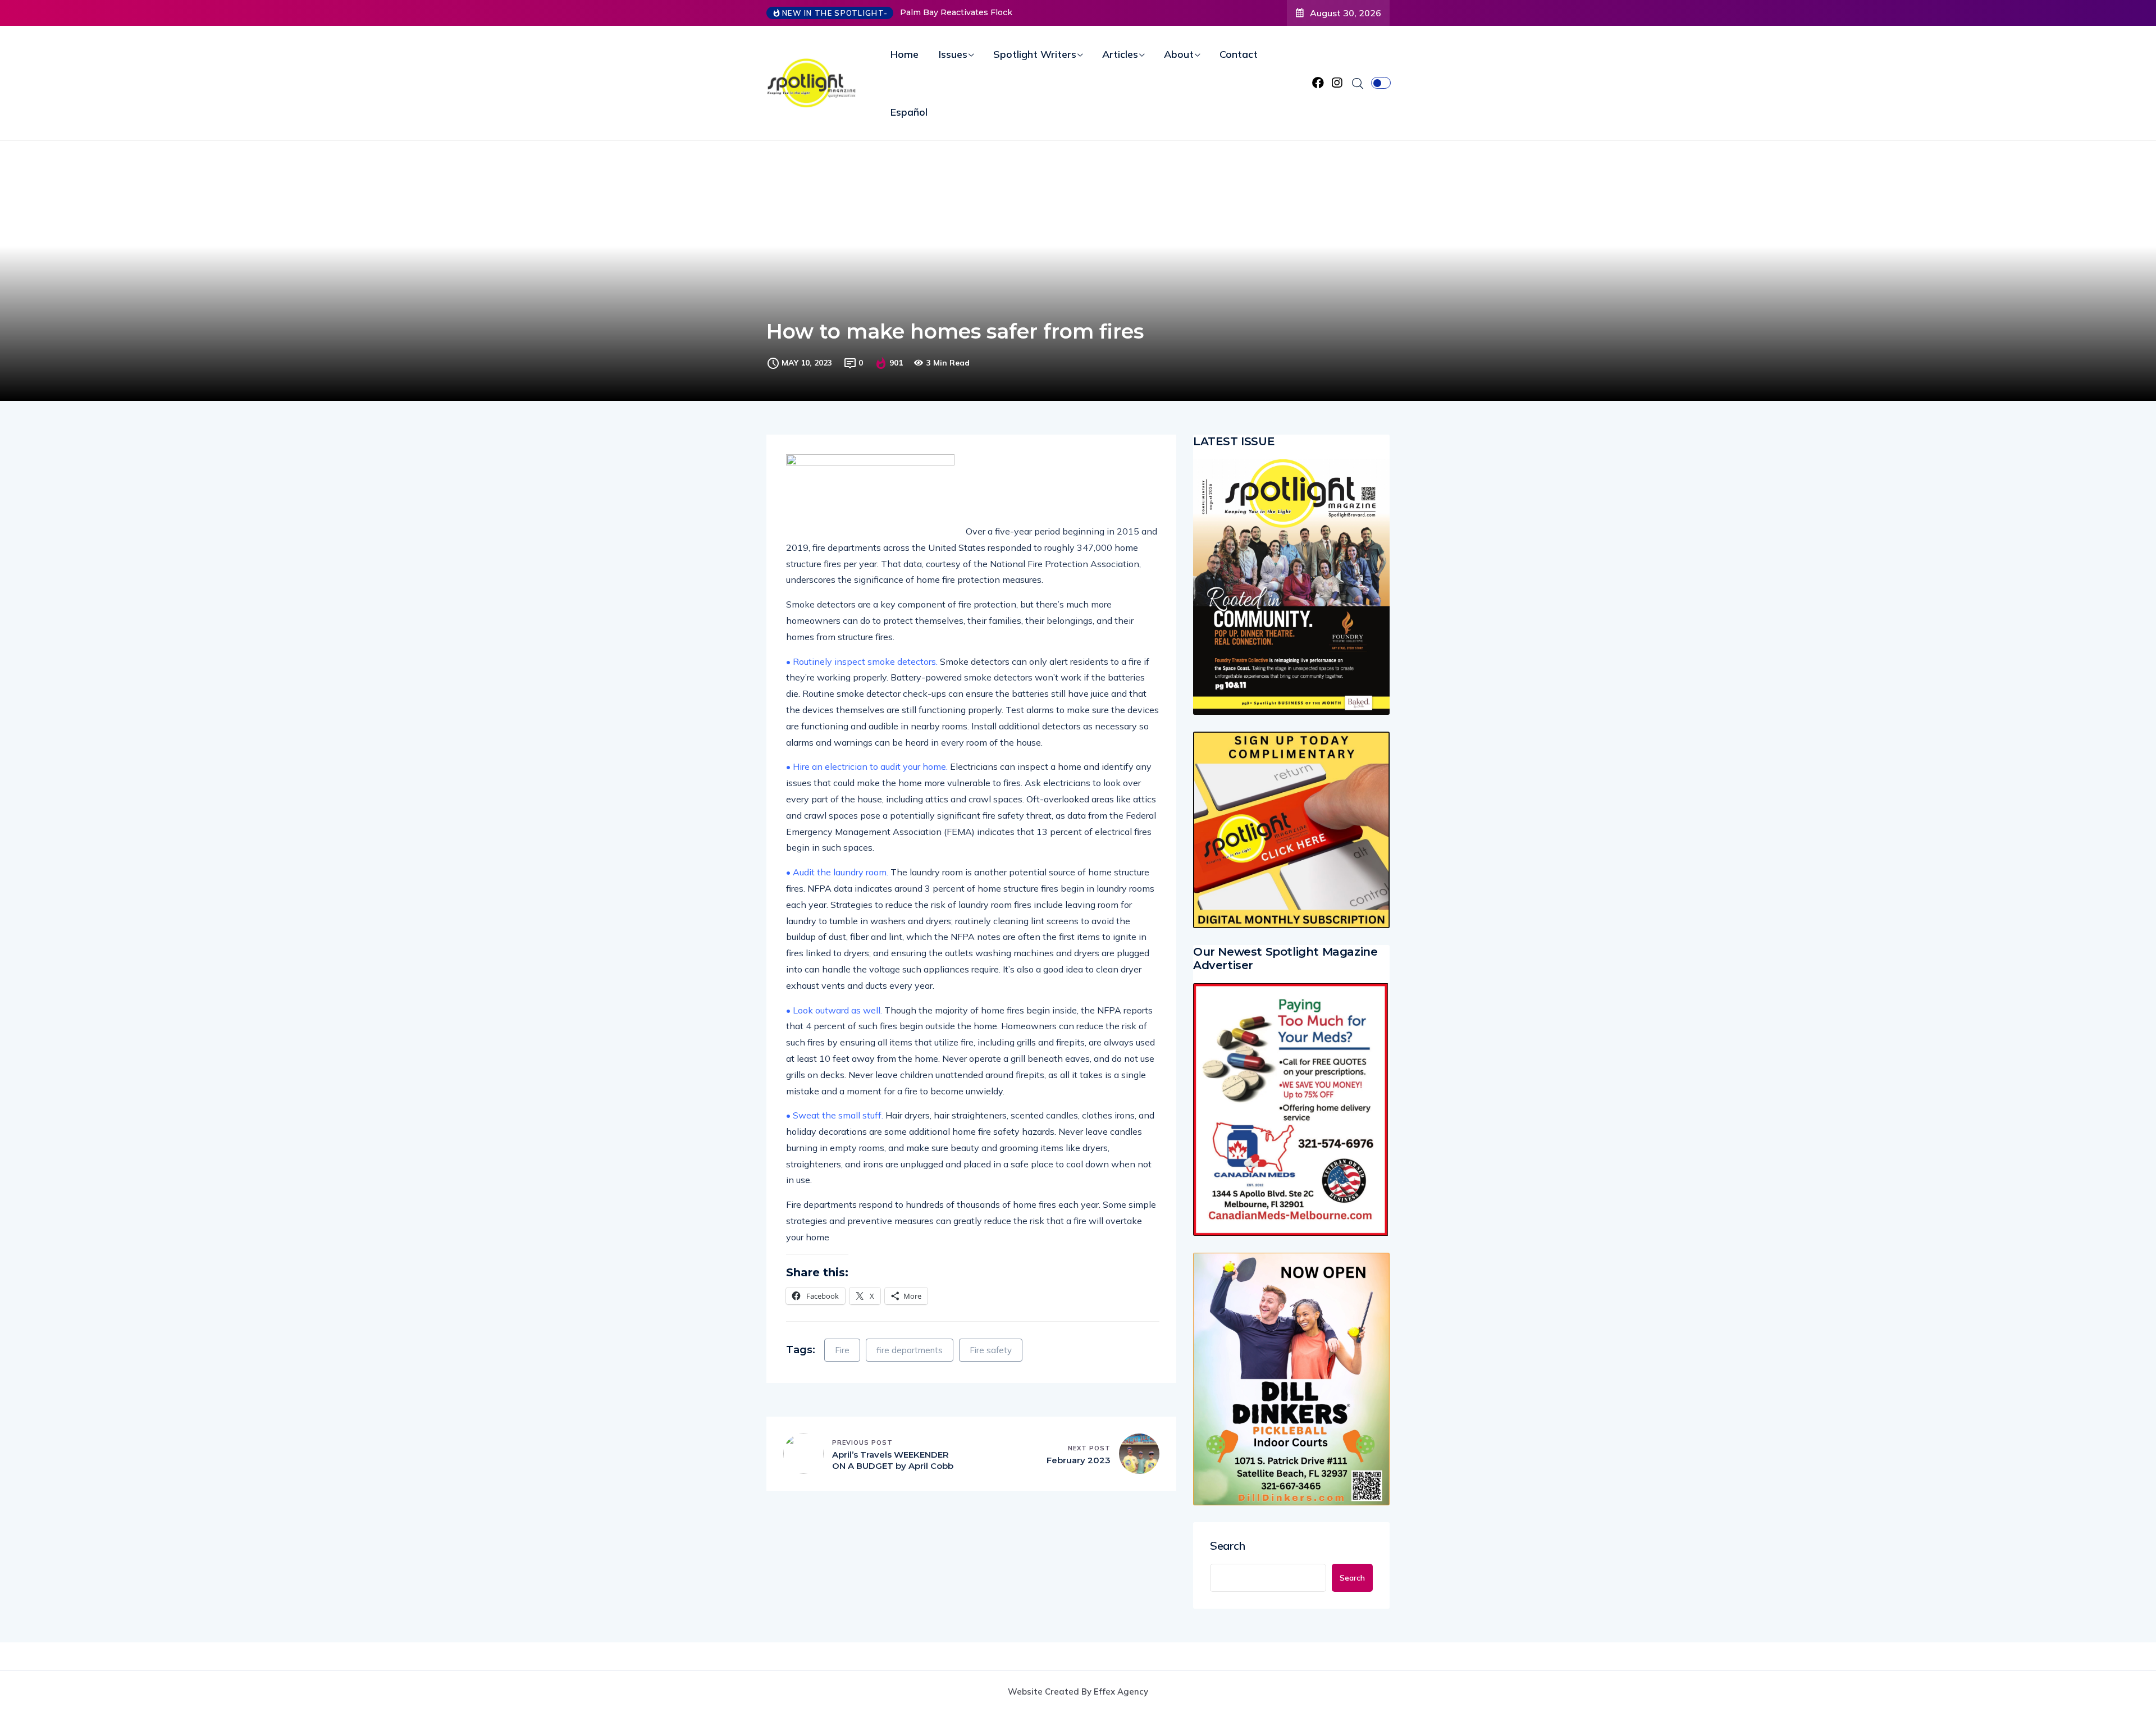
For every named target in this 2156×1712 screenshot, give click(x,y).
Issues (953, 54)
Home (905, 54)
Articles (1120, 54)
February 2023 (1079, 1460)
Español (909, 112)
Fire (842, 1350)
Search (1228, 1546)
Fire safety (991, 1350)
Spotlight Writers (1035, 54)
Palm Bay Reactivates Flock (956, 12)
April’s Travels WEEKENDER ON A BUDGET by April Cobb (893, 1460)
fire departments (910, 1350)
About (1179, 54)
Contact (1239, 54)
